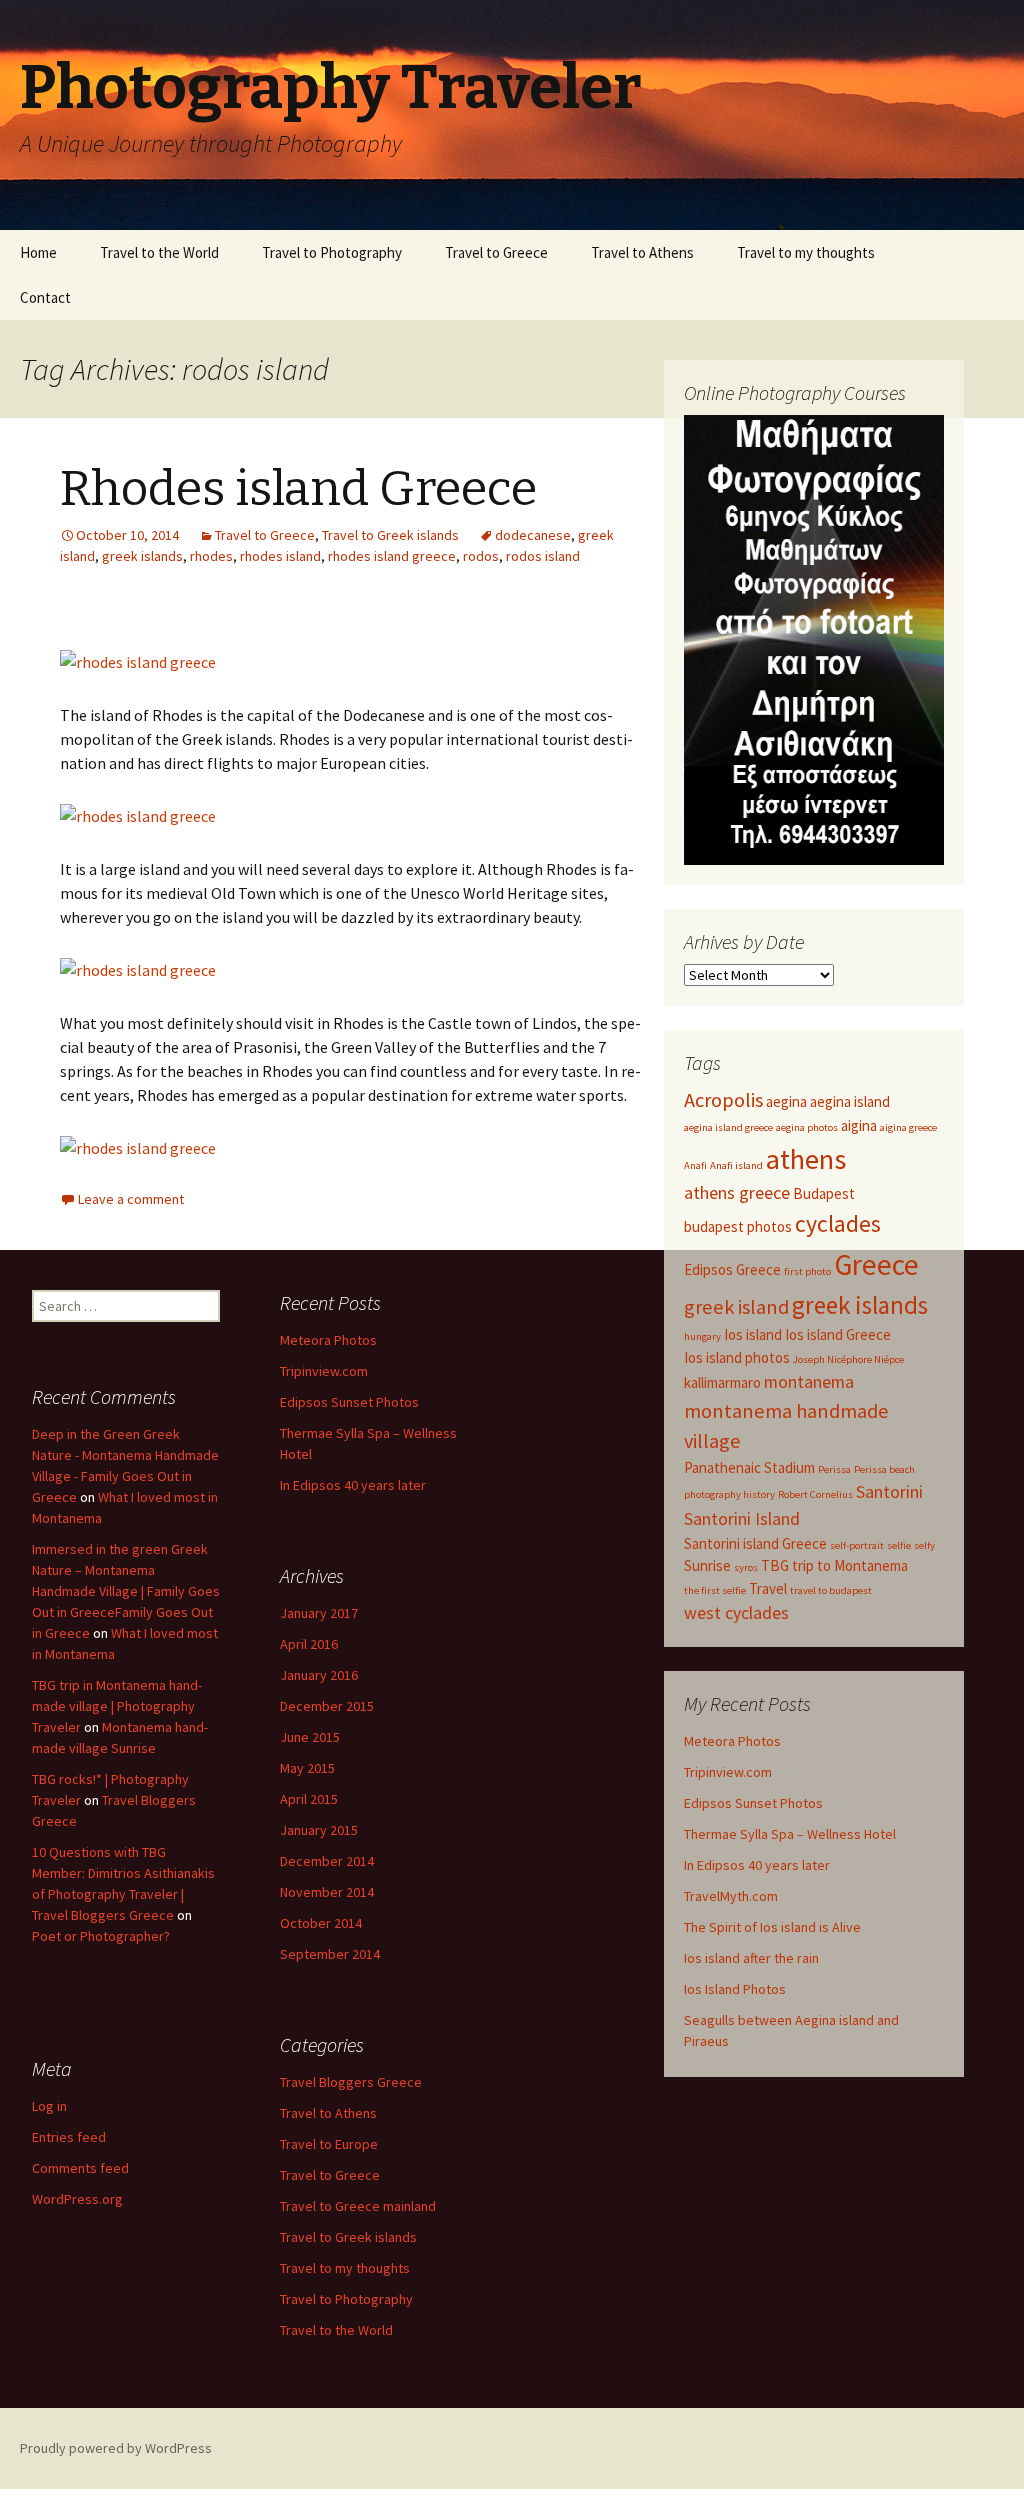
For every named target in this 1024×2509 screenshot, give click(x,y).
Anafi (695, 1165)
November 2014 (327, 1892)
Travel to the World (159, 252)
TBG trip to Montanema (834, 1565)
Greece (876, 1264)
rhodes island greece (392, 556)
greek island (736, 1307)
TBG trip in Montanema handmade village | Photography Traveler (117, 1706)
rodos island (543, 556)
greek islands (142, 556)
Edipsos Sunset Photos (753, 1803)
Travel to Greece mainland (358, 2206)
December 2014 (327, 1861)
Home (38, 252)
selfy (924, 1545)
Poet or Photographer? (101, 1936)
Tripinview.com (728, 1772)
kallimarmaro (722, 1382)
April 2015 (309, 1799)
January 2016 (319, 1675)
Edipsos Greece (732, 1269)
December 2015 (327, 1706)
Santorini (889, 1491)
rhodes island (280, 556)
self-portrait (857, 1545)
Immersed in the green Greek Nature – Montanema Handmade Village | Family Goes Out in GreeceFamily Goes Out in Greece (126, 1591)
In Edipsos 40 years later (757, 1865)
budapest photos (738, 1226)
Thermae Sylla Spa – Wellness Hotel (790, 1834)
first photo (807, 1271)
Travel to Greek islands (390, 535)
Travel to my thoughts (806, 252)
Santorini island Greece (755, 1543)
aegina (786, 1101)
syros (746, 1567)
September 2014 (330, 1954)
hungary (702, 1336)
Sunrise (707, 1565)
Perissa (834, 1469)
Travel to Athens (642, 252)
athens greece (737, 1192)
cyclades (838, 1224)
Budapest (824, 1193)
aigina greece (908, 1127)
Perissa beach (884, 1469)
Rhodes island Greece (298, 489)
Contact (45, 297)
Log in (49, 2106)
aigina (859, 1125)
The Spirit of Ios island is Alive (772, 1927)
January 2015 (319, 1830)
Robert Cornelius (815, 1494)
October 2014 (321, 1923)
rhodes (211, 556)
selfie (899, 1545)
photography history (729, 1494)
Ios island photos (737, 1357)
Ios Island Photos (735, 1989)
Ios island (753, 1334)
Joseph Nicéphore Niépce (848, 1359)
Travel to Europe (329, 2144)
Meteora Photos (732, 1741)
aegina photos (807, 1127)
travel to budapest (831, 1590)
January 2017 (319, 1613)
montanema (809, 1381)
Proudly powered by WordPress (116, 2448)
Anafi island (736, 1165)
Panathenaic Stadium (749, 1467)
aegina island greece (728, 1127)
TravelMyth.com (731, 1896)
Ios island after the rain (751, 1958)
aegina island (850, 1101)
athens (806, 1159)
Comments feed (80, 2168)
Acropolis (723, 1100)
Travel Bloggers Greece (351, 2082)
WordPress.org (77, 2199)
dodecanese (533, 535)
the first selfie (715, 1590)
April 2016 (309, 1644)
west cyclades (736, 1612)
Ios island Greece (838, 1334)
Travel (768, 1588)
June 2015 (310, 1737)
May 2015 (307, 1768)
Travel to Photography (332, 252)
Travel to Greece (496, 252)
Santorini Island (742, 1518)
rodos (481, 556)
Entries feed (69, 2137)
